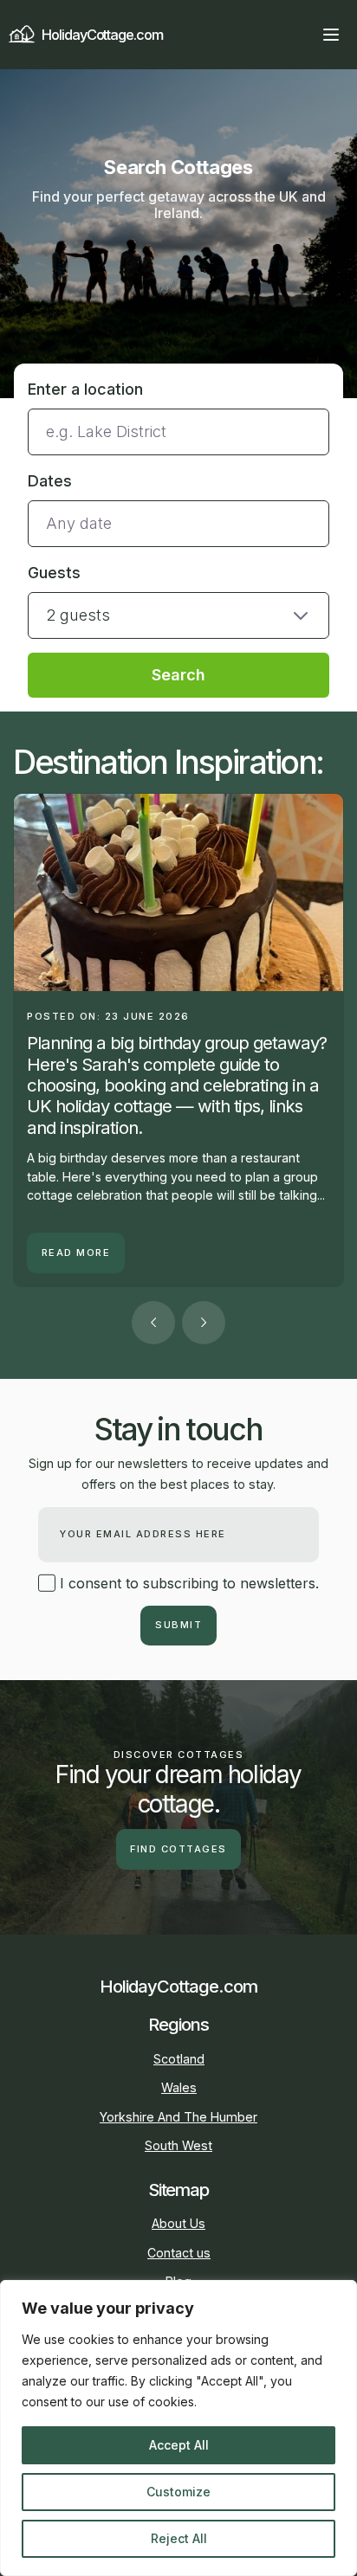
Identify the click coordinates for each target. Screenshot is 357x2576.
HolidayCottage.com (102, 35)
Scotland (179, 2059)
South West (178, 2145)
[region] (178, 2428)
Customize (178, 2492)
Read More (76, 1253)
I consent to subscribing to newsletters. (187, 1583)
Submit (178, 1625)
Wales (179, 2087)
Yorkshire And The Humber (178, 2117)
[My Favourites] (300, 35)
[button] (178, 600)
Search (178, 675)
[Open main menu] (331, 35)
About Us (178, 2223)
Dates (50, 481)
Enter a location (85, 389)
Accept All (179, 2445)
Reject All (179, 2538)
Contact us (179, 2253)
